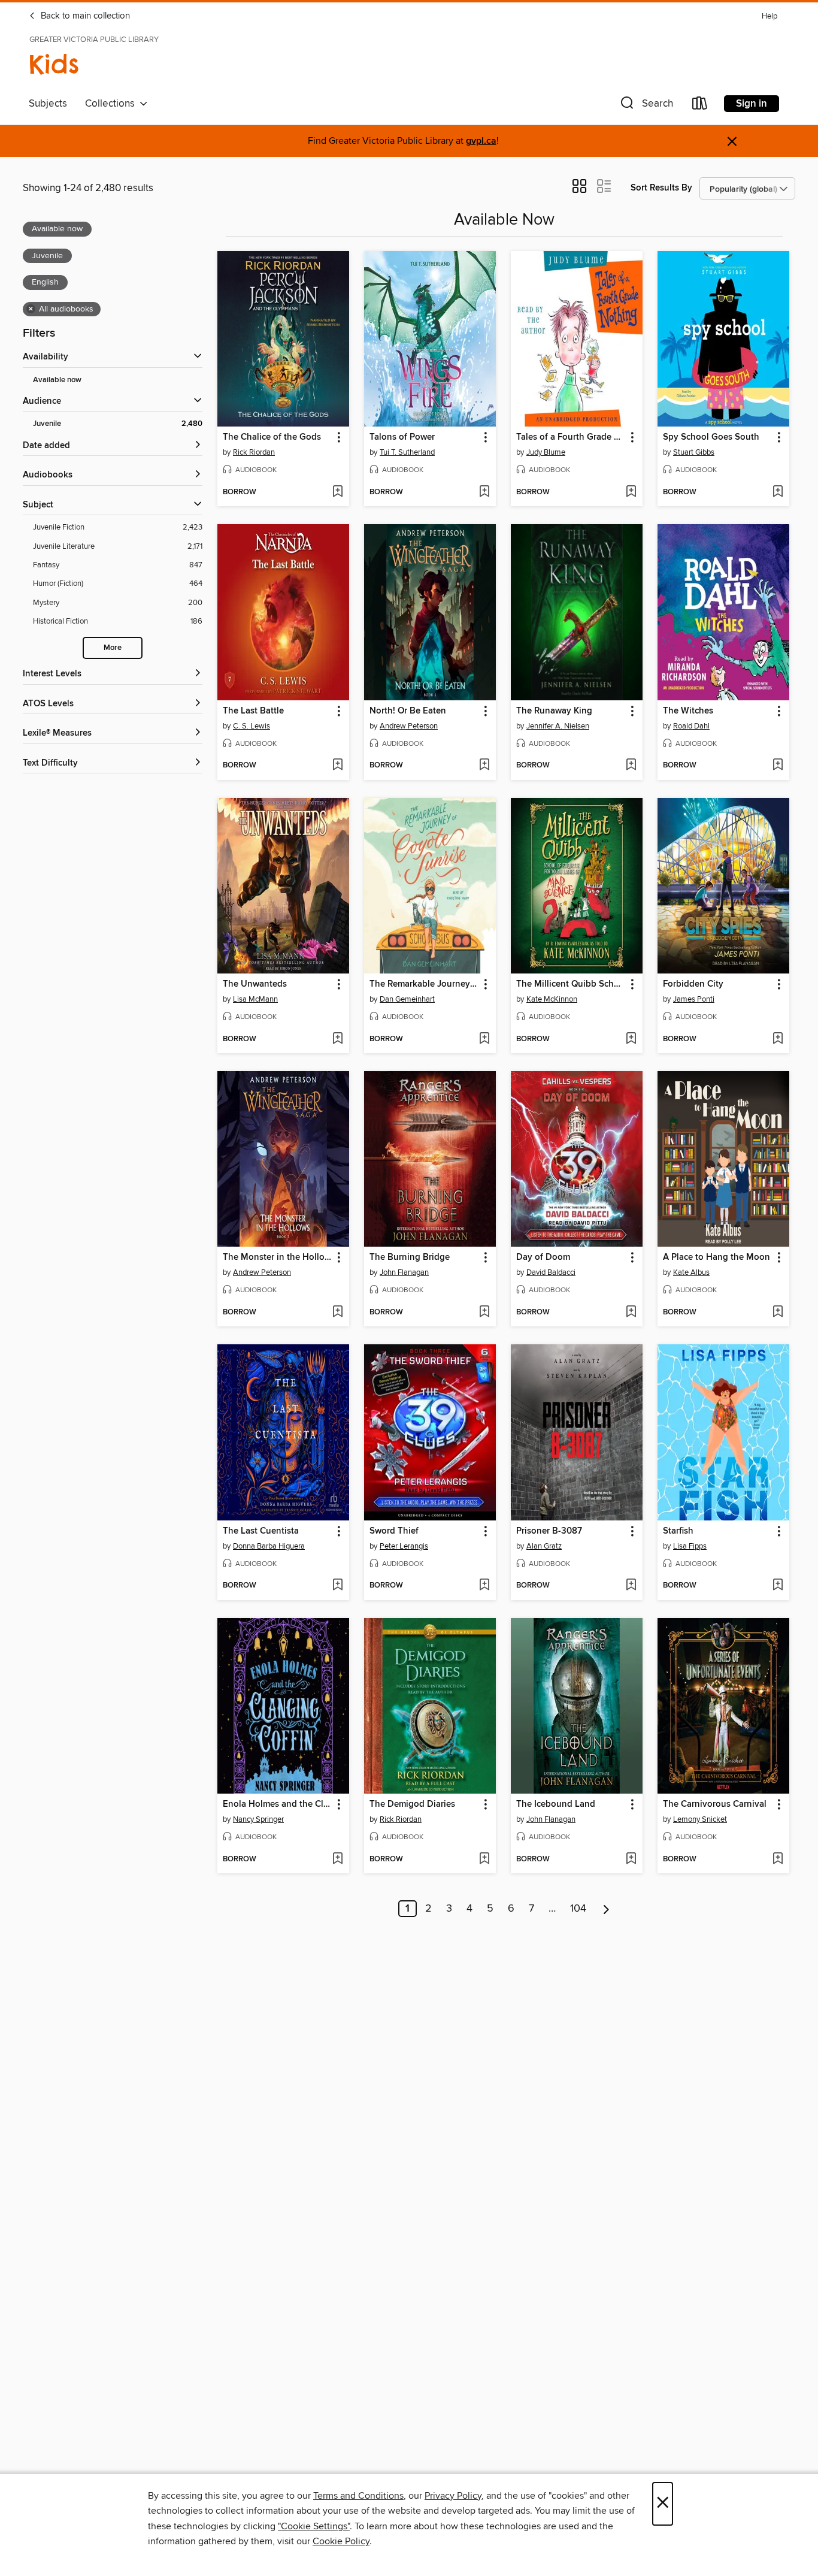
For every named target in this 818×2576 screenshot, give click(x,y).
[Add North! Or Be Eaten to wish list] (484, 766)
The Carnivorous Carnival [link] (715, 1804)
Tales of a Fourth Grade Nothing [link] (571, 437)
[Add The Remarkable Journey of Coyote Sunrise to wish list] (484, 1039)
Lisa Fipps (690, 1546)
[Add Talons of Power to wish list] (484, 492)
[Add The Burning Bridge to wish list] (484, 1313)
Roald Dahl (691, 726)
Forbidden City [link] (693, 984)
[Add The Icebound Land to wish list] (631, 1860)
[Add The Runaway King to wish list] (631, 766)
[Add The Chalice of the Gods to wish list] (337, 492)
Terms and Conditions (358, 2496)
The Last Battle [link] (253, 711)
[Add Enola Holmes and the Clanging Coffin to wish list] (337, 1860)
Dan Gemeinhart (407, 999)
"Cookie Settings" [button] (314, 2526)
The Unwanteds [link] (255, 984)
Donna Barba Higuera (269, 1546)
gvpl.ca (481, 141)
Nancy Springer (258, 1819)
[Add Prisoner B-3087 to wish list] (631, 1586)
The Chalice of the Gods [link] (272, 437)
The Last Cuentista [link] (261, 1531)
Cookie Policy (341, 2541)
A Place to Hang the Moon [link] (716, 1257)
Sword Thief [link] (394, 1531)
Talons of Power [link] (402, 437)
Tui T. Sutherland (407, 452)
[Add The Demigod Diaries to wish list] (484, 1860)
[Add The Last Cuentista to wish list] (337, 1586)
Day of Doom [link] (543, 1257)
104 (578, 1909)
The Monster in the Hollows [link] (278, 1257)
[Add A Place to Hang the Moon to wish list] (778, 1313)
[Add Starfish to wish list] (778, 1586)
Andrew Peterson (409, 726)
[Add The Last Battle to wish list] (337, 766)
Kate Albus (691, 1272)
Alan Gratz (544, 1546)
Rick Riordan (254, 452)
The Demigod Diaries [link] (412, 1804)
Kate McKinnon (552, 999)
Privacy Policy (453, 2496)
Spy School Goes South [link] (711, 437)
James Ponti (694, 999)
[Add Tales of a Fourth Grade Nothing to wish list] (631, 492)
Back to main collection (84, 16)
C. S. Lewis (252, 726)
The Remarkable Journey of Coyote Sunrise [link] (424, 984)
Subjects (48, 104)
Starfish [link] (678, 1531)
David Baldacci (551, 1272)
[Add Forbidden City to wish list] (778, 1039)
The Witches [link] (688, 711)
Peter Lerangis (404, 1546)
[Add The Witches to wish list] (778, 766)
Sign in (752, 104)
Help (769, 16)
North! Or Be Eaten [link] (408, 711)
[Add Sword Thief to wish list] (484, 1586)
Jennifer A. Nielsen (558, 726)
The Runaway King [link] (554, 711)
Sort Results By (661, 188)
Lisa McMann (255, 999)
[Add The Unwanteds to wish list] (337, 1039)
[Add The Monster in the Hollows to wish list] (337, 1313)
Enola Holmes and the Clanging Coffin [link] (278, 1804)
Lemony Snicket (700, 1819)
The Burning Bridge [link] (410, 1257)
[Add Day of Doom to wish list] (631, 1313)
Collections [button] (112, 104)
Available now (57, 380)
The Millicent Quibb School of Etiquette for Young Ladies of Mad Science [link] (571, 984)
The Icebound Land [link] (556, 1804)
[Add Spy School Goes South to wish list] (778, 492)
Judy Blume (546, 452)
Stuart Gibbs (694, 452)
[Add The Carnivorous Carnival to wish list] (778, 1860)
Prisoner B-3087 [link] (549, 1531)
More (113, 648)
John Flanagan (404, 1272)
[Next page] (606, 1909)
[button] (646, 106)
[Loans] (700, 106)
